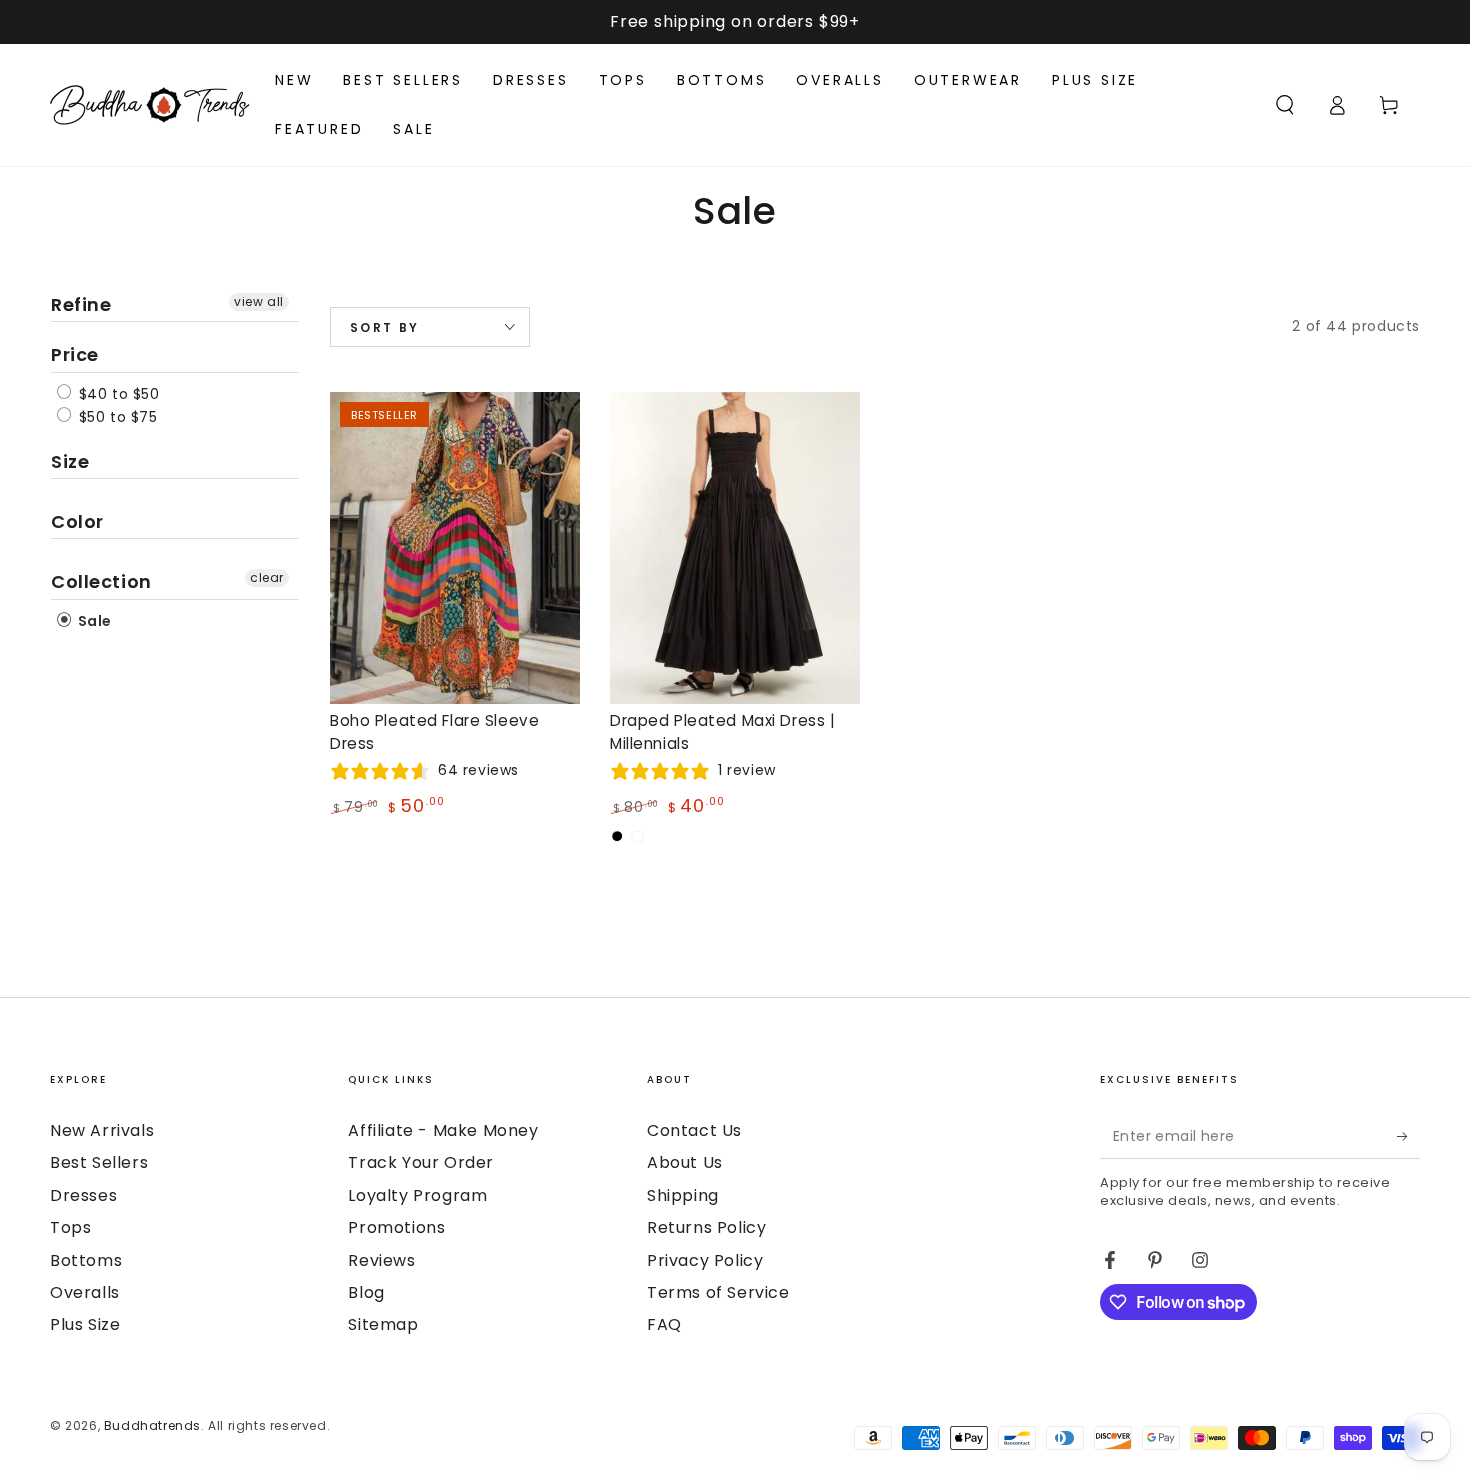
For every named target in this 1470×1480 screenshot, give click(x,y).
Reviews (381, 1260)
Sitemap (383, 1324)
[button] (1285, 105)
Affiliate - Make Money (443, 1130)
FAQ (664, 1324)
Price (75, 354)
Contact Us (694, 1130)
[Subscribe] (1408, 1136)
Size (70, 461)
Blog (366, 1292)
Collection (101, 581)
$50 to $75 (116, 417)
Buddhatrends (152, 1425)
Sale (93, 621)
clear (267, 577)
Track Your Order (421, 1162)
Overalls (85, 1292)
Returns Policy (706, 1227)
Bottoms (86, 1260)
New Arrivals (102, 1130)
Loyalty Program (417, 1195)
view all (259, 301)
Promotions (396, 1227)
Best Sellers (99, 1162)
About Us (685, 1162)
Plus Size (85, 1324)
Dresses (83, 1195)
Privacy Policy (705, 1260)
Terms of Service (718, 1292)
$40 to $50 (117, 394)
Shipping (683, 1195)
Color (77, 521)
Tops (70, 1227)
